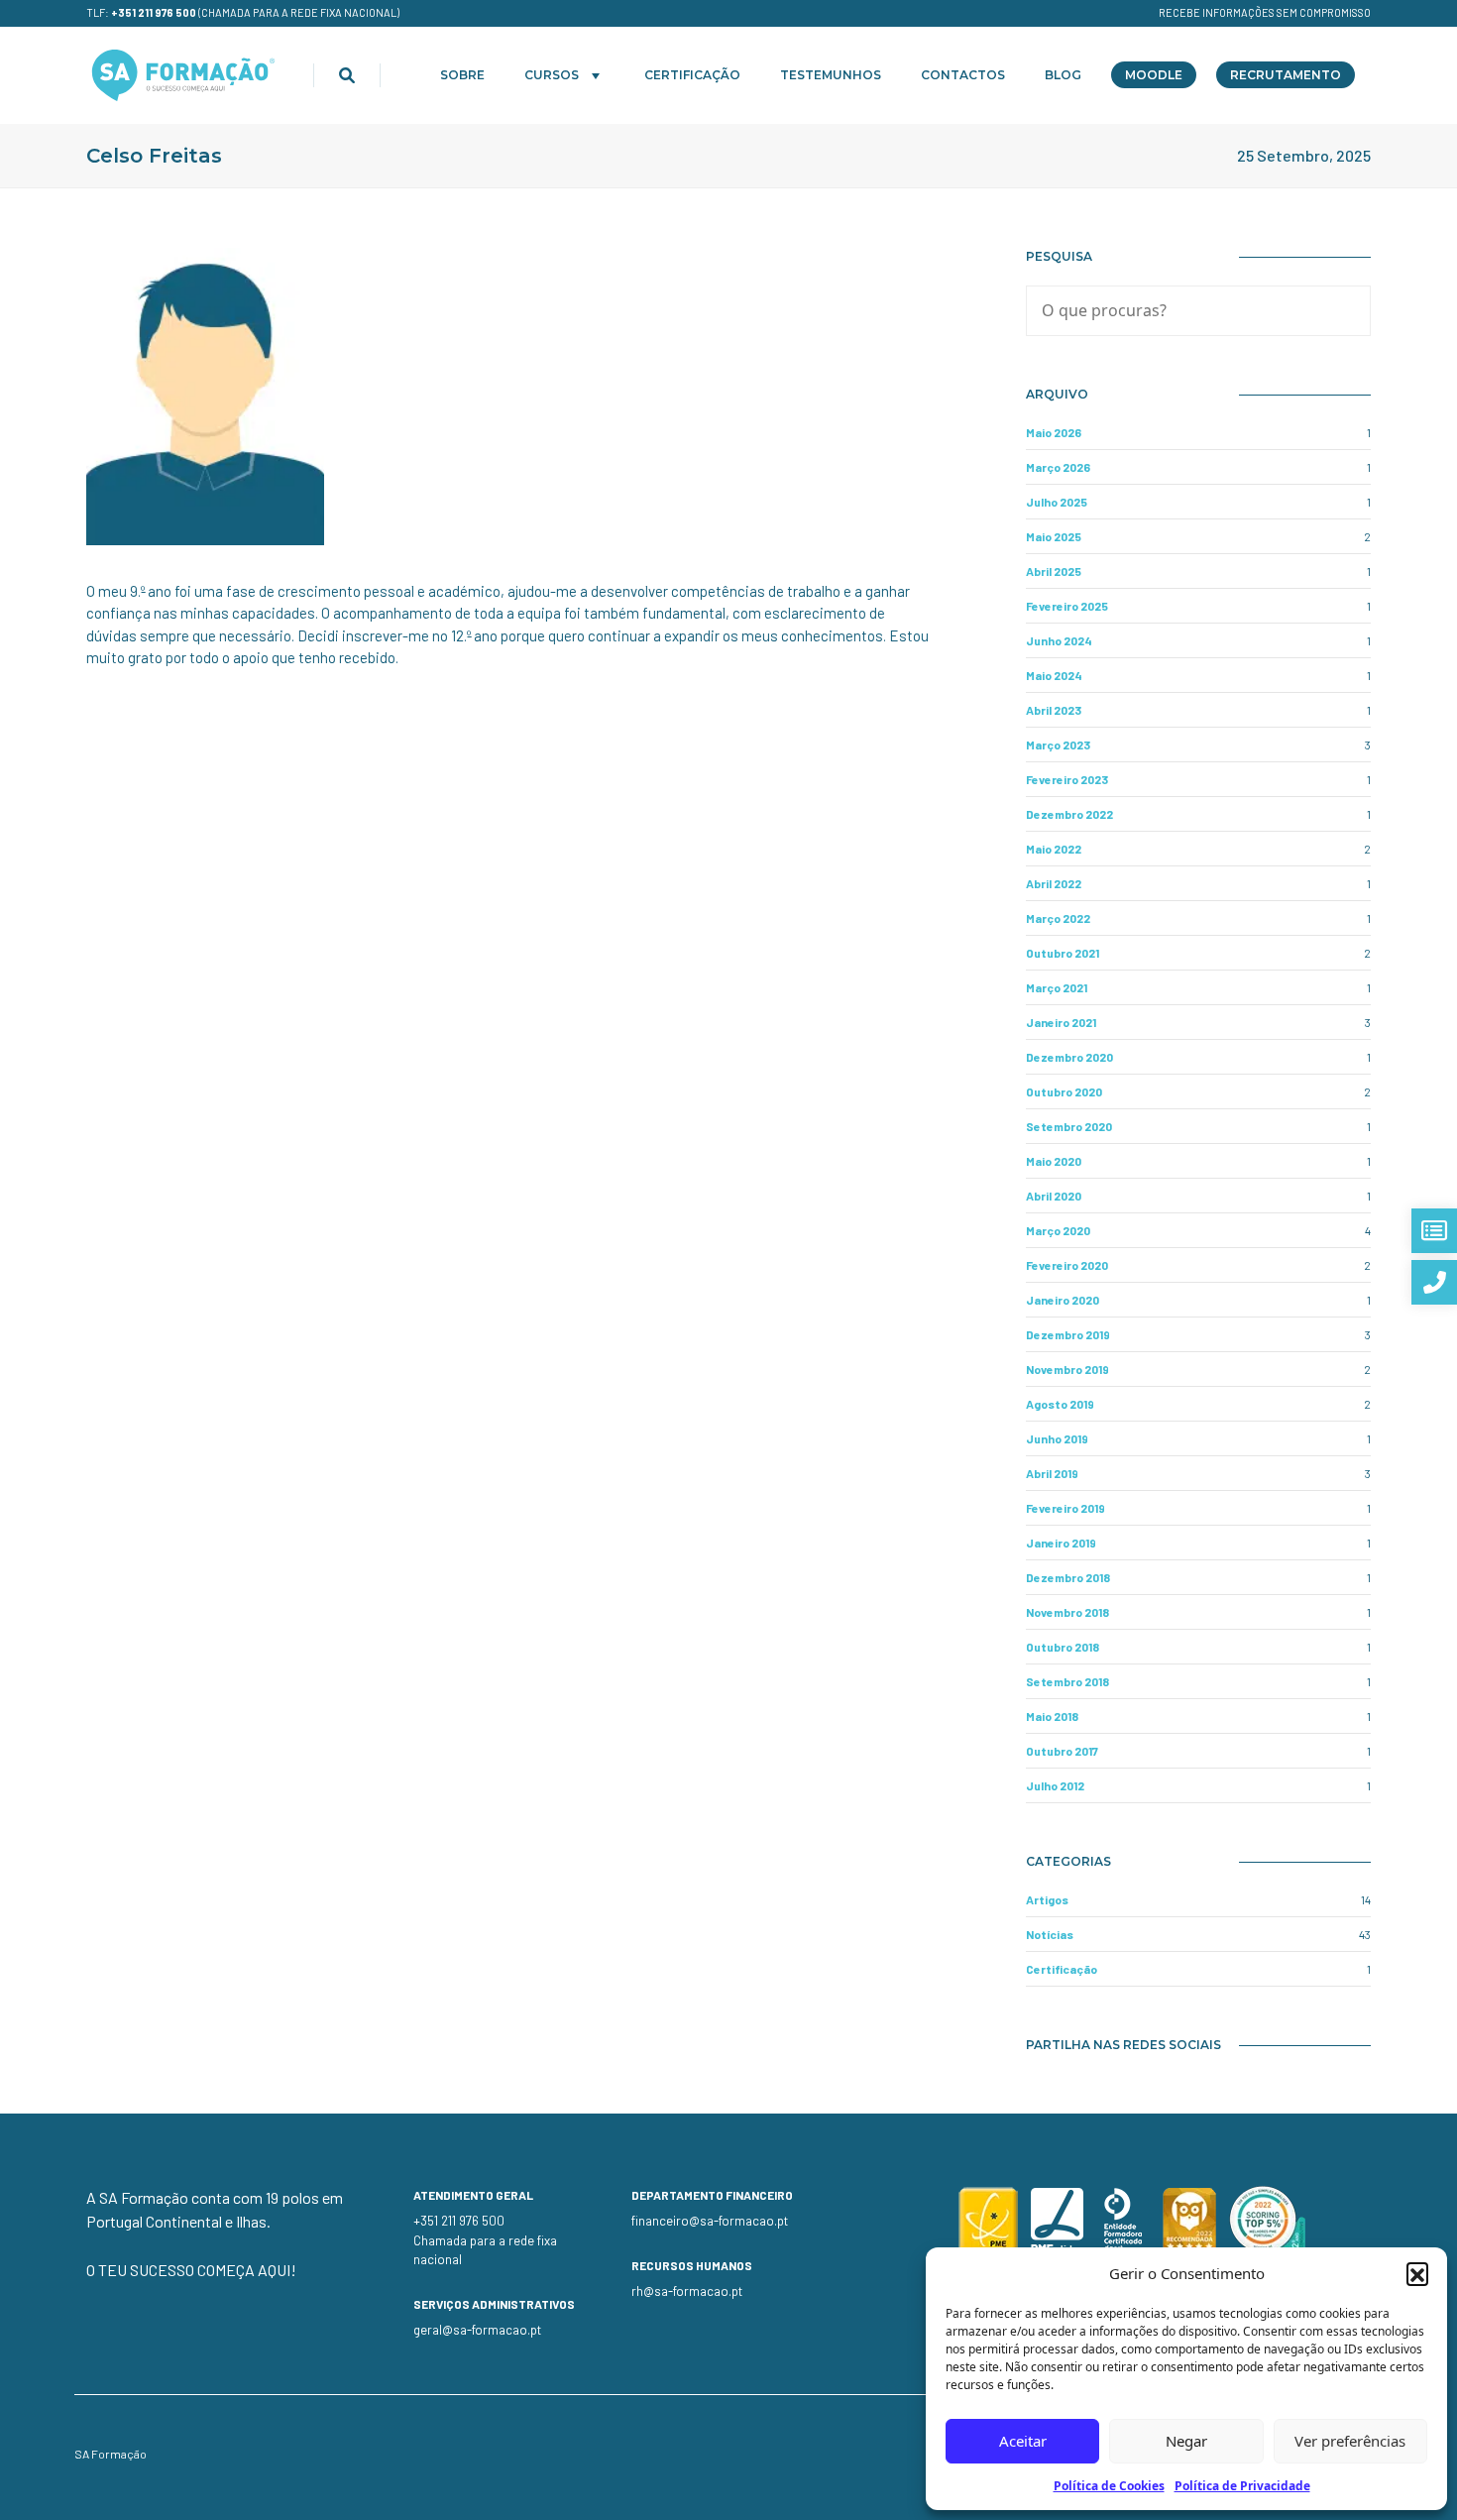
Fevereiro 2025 (1067, 606)
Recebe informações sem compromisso (1265, 12)
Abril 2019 (1052, 1473)
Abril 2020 (1054, 1196)
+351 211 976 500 (154, 12)
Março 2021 (1057, 987)
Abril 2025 (1054, 571)
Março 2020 (1058, 1230)
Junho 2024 (1059, 640)
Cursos (552, 75)
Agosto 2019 (1060, 1404)
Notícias (1050, 1934)
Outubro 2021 (1063, 953)
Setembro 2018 (1067, 1681)
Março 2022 (1058, 918)
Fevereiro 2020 (1067, 1265)
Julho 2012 (1055, 1785)
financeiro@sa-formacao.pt (710, 2221)
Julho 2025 (1057, 502)
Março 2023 (1058, 745)
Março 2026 (1058, 467)
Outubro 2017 (1062, 1751)
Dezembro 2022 (1069, 814)
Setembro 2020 (1069, 1126)
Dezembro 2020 (1069, 1057)
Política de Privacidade (1242, 2486)
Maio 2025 (1054, 536)
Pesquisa (1059, 256)
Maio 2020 (1054, 1161)
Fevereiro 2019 (1065, 1508)
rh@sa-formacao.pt (687, 2291)
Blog (1063, 75)
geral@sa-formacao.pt (477, 2330)
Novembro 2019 (1067, 1369)
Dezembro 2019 (1068, 1334)
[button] (1417, 2273)
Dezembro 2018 (1068, 1577)
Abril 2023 (1054, 710)
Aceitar (1023, 2441)
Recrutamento (1286, 75)
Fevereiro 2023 (1067, 779)
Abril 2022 (1054, 883)
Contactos (963, 75)
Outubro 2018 (1063, 1647)
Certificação (692, 75)
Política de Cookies (1109, 2486)
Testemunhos (831, 75)
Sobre (462, 75)
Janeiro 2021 (1061, 1022)
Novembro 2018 (1067, 1612)
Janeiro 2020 (1063, 1300)
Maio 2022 (1054, 849)
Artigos (1047, 1899)
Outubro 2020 (1064, 1091)
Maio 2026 (1054, 432)
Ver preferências (1350, 2441)
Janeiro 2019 (1061, 1543)
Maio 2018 (1052, 1716)
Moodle (1154, 75)
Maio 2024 (1054, 675)
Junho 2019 (1057, 1438)
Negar (1186, 2441)
